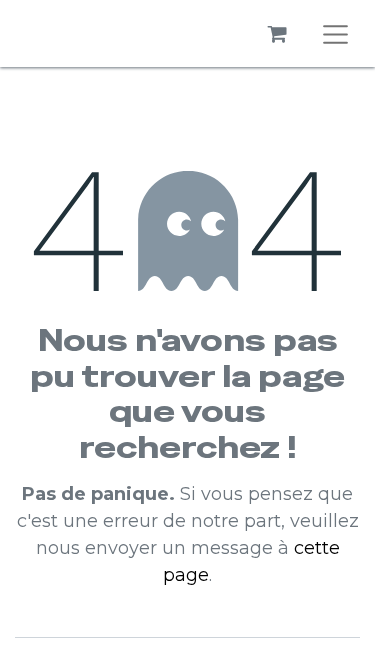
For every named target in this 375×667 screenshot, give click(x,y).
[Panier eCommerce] (278, 34)
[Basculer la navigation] (336, 33)
